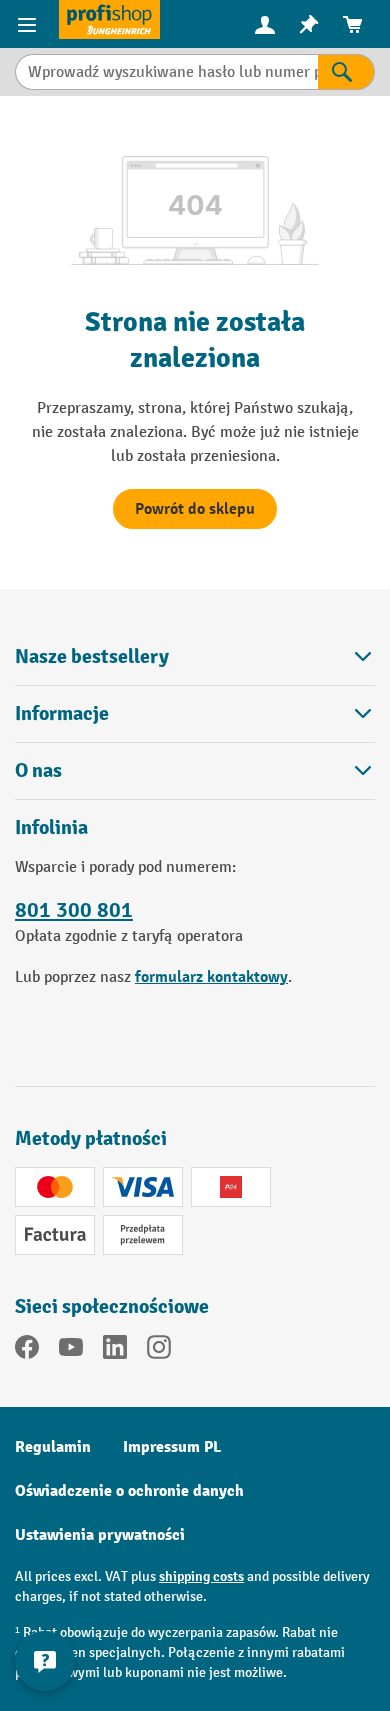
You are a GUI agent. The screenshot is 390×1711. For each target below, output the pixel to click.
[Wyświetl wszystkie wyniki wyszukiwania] (109, 19)
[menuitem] (265, 24)
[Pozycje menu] (29, 24)
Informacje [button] (62, 713)
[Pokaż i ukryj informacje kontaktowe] (45, 1661)
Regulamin (53, 1447)
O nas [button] (38, 770)
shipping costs (201, 1576)
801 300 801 (74, 910)
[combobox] (166, 72)
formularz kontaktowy (211, 977)
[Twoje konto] (265, 24)
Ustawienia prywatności (100, 1535)
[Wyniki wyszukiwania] (346, 72)
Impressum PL (172, 1447)
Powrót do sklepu (195, 509)
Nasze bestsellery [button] (92, 656)
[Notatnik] (309, 24)
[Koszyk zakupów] (353, 24)
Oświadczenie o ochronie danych (129, 1491)
